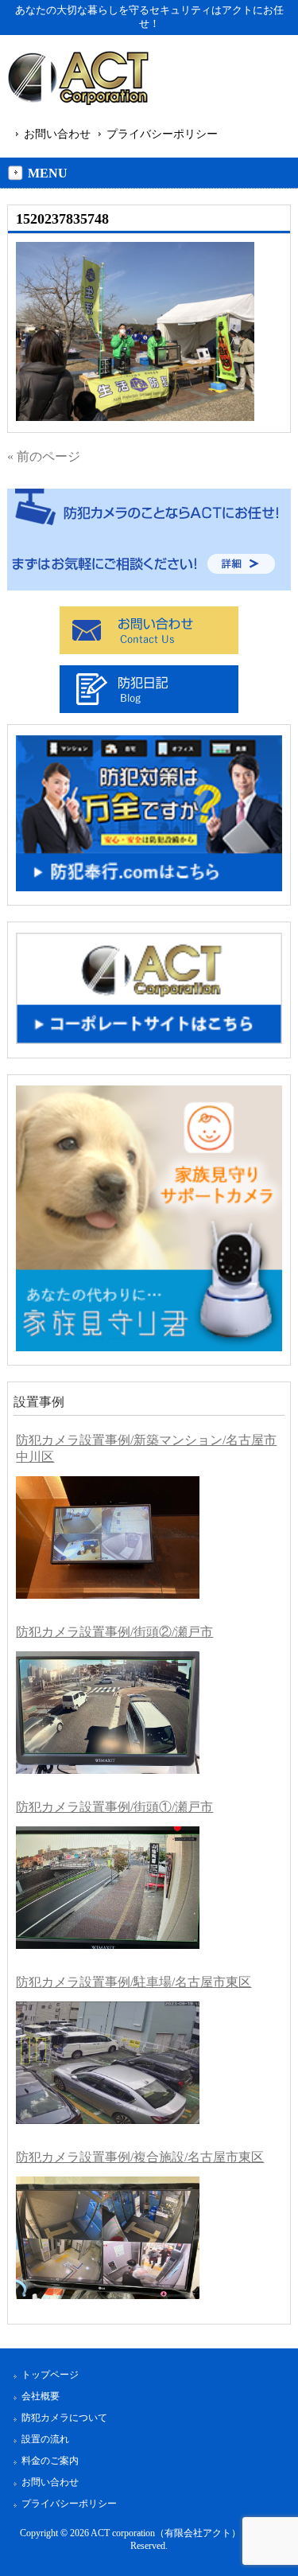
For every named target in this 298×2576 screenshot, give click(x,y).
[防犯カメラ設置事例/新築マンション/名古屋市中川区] (108, 1537)
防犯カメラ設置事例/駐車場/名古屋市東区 (134, 1982)
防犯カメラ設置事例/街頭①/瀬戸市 (114, 1807)
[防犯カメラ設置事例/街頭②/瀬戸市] (108, 1713)
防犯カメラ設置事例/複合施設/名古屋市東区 (140, 2157)
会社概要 (41, 2396)
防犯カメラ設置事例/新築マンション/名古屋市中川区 (146, 1448)
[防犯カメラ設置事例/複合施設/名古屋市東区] (108, 2238)
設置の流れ (45, 2439)
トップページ (50, 2375)
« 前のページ (44, 456)
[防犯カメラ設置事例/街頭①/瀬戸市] (108, 1888)
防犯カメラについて (64, 2418)
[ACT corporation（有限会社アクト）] (78, 81)
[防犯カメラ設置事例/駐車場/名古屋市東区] (108, 2063)
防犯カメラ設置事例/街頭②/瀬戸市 (114, 1632)
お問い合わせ (57, 134)
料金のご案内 (50, 2461)
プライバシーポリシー (162, 134)
